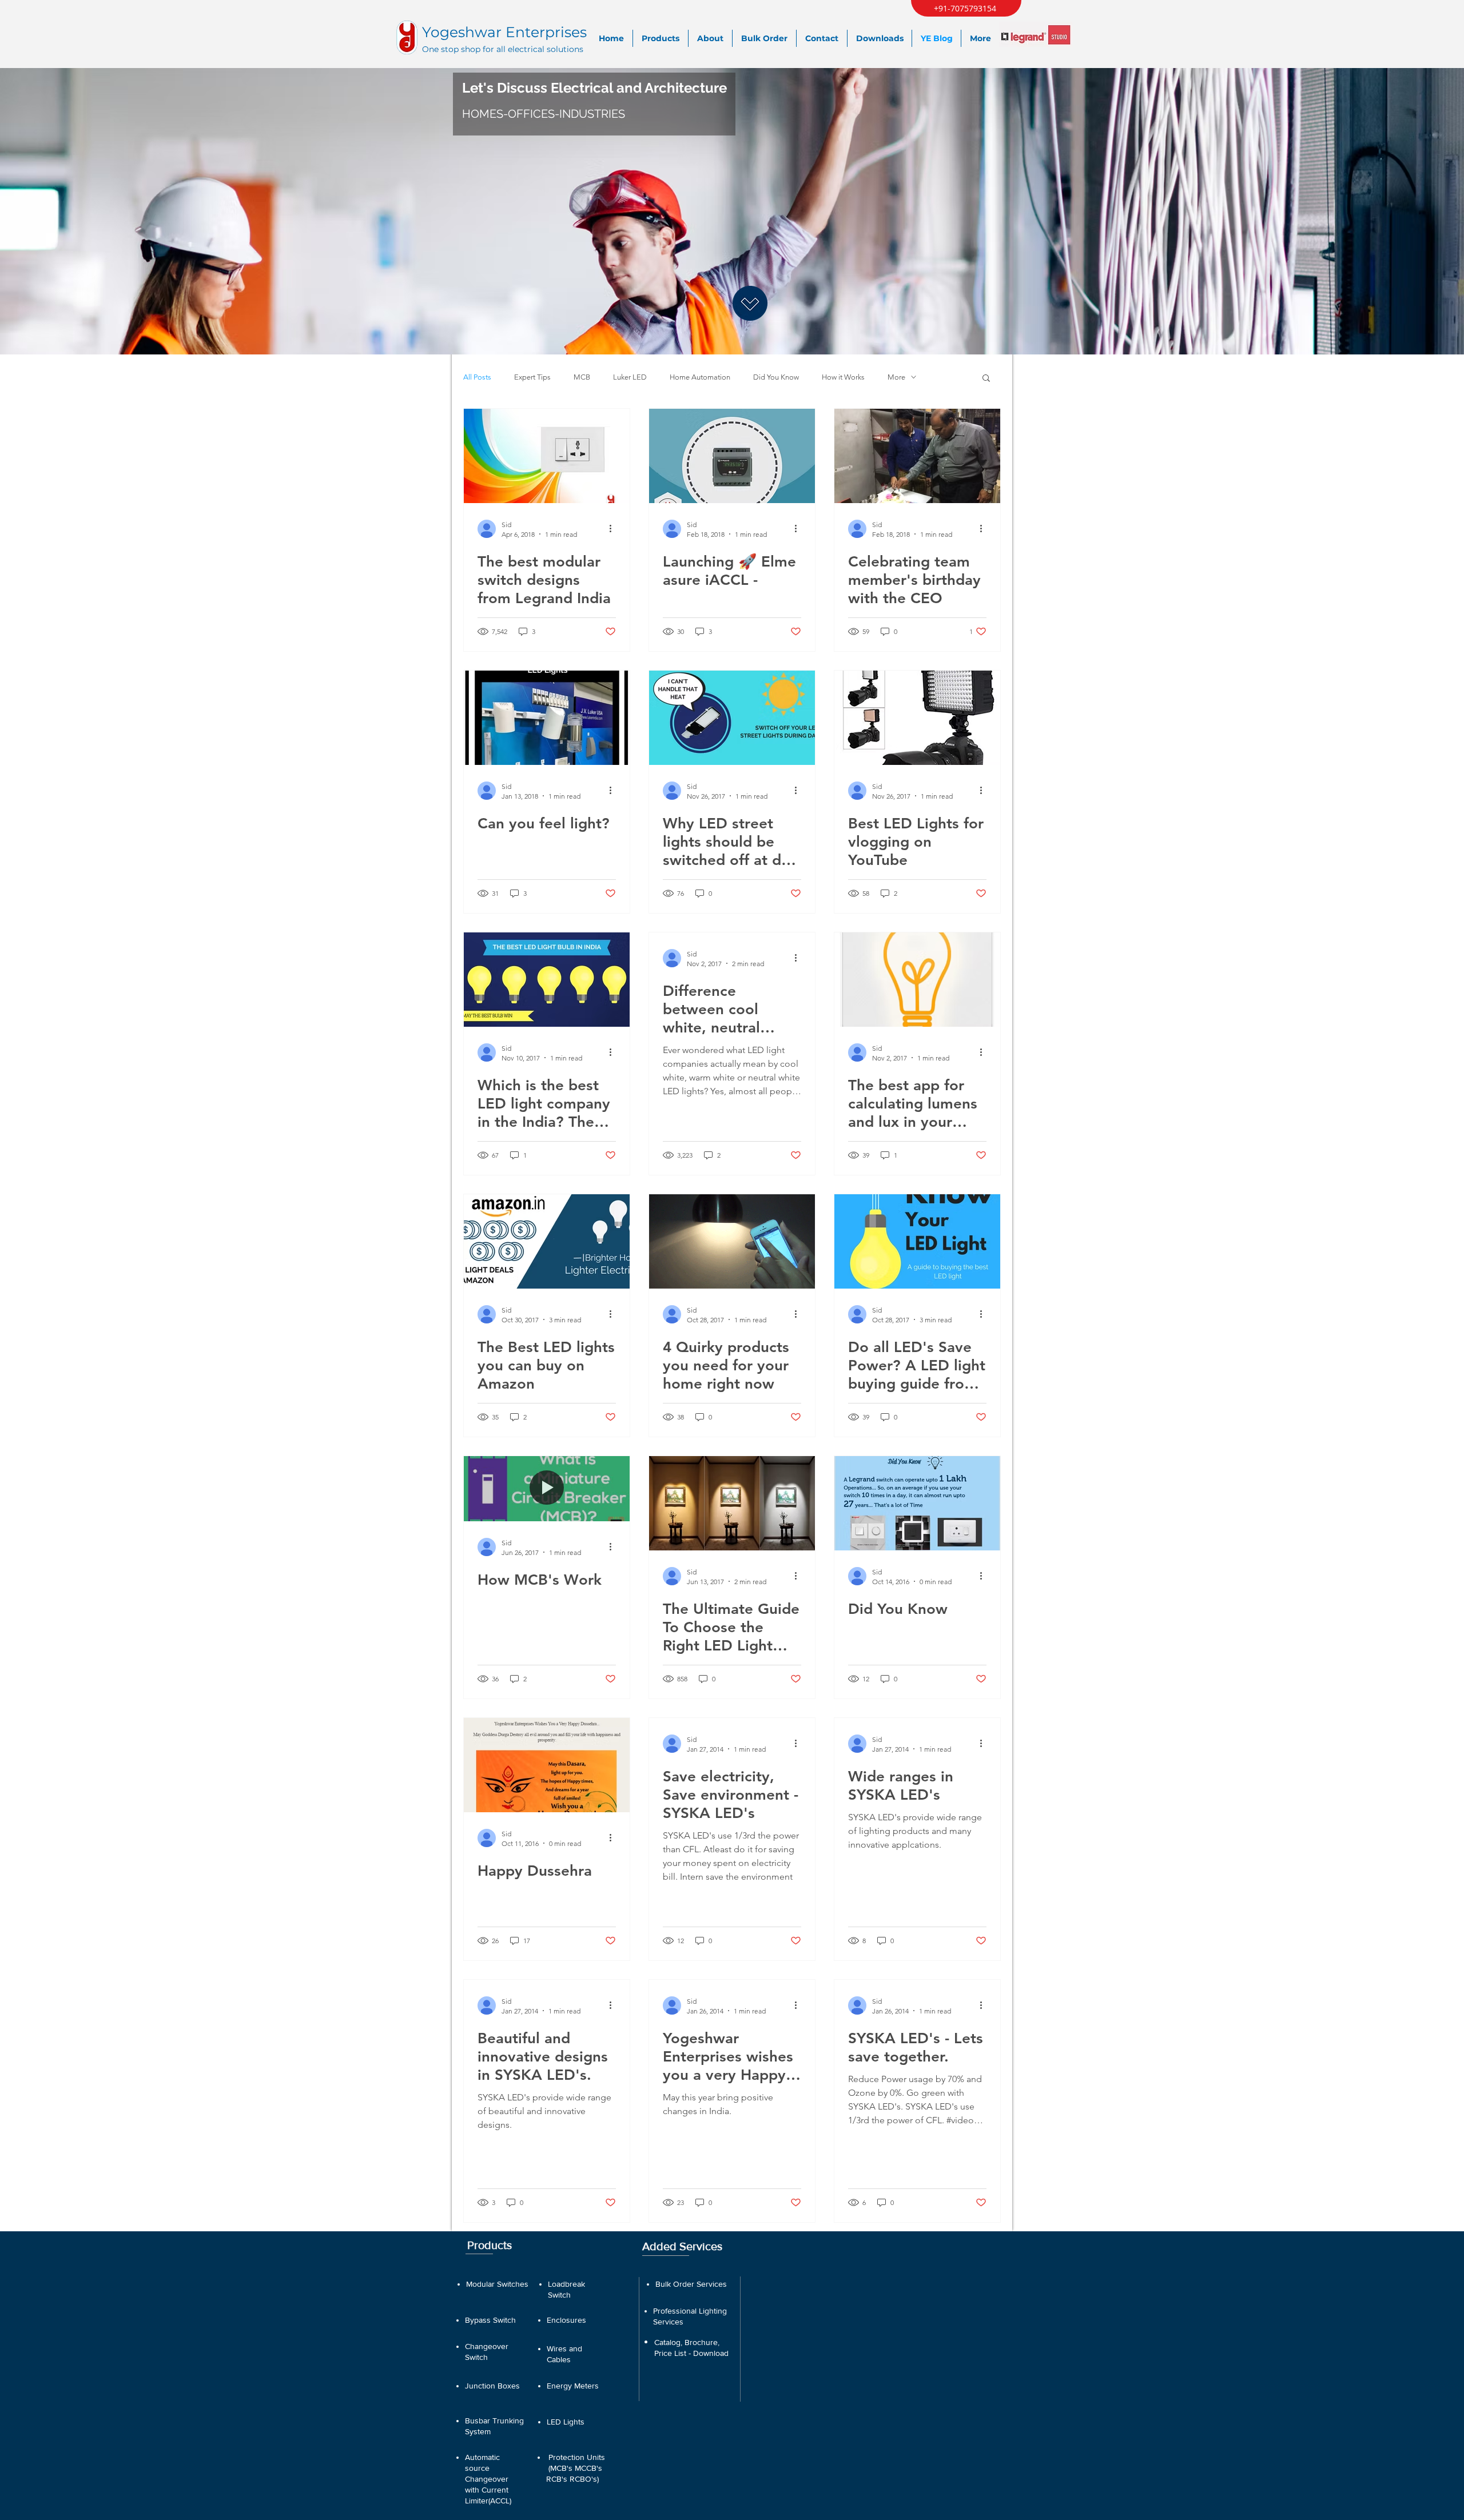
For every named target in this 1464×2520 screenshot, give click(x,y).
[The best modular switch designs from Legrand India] (547, 456)
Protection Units (577, 2457)
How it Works (843, 377)
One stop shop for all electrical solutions (503, 49)
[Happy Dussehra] (547, 1765)
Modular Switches (497, 2284)
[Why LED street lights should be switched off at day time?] (732, 718)
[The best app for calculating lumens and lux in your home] (917, 980)
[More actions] (614, 529)
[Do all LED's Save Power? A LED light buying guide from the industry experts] (917, 1241)
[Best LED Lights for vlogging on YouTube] (917, 718)
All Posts (477, 377)
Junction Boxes (492, 2386)
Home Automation (700, 377)
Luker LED (630, 377)
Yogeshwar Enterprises (504, 32)
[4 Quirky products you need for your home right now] (732, 1241)
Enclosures (566, 2320)
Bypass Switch (490, 2320)
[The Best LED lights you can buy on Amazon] (547, 1241)
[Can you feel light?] (547, 718)
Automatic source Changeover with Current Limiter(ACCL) (488, 2479)
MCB (582, 377)
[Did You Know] (917, 1503)
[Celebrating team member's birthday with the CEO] (917, 456)
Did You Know (776, 377)
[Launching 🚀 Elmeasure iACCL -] (732, 456)
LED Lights (566, 2422)
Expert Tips (532, 377)
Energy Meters (573, 2386)
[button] (986, 379)
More (896, 377)
